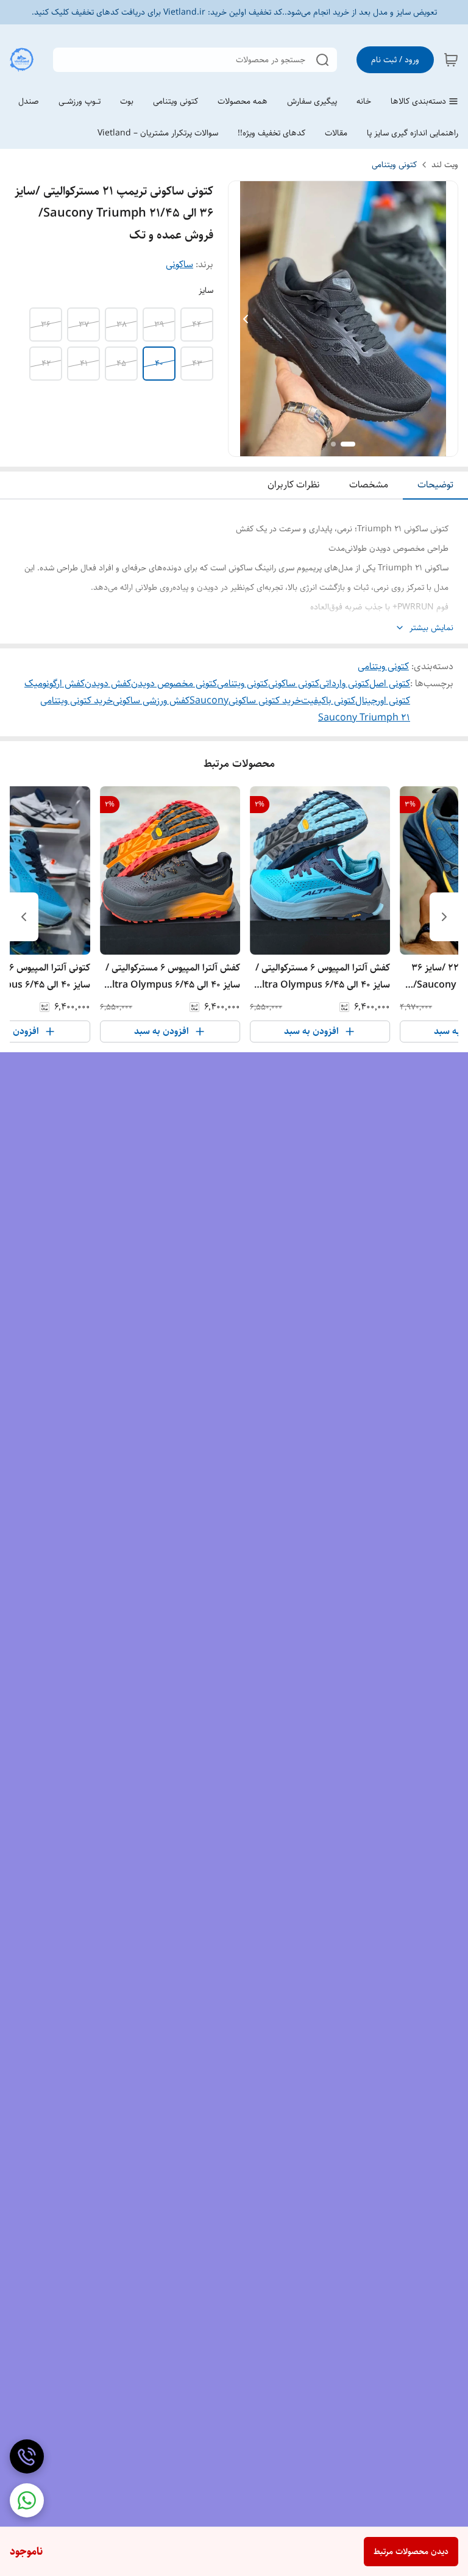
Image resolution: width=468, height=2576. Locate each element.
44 (197, 325)
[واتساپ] (27, 2500)
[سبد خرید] (451, 60)
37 (84, 325)
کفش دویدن (108, 683)
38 (122, 325)
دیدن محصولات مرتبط (411, 2552)
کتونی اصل (390, 683)
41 (84, 364)
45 (121, 364)
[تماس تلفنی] (27, 2456)
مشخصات (369, 485)
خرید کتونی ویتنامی (76, 701)
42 (46, 364)
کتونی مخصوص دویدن (174, 683)
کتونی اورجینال (383, 701)
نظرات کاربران (294, 485)
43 (197, 364)
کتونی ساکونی (294, 683)
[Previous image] (246, 319)
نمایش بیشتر (431, 628)
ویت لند (445, 165)
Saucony (209, 701)
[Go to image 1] (348, 444)
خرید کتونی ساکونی (265, 701)
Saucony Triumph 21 (364, 718)
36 (46, 325)
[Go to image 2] (333, 444)
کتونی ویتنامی (394, 165)
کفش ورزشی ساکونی (151, 701)
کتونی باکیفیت (328, 701)
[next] (24, 917)
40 (159, 364)
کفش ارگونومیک (55, 683)
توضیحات (435, 485)
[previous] (444, 917)
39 (159, 325)
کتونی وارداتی (344, 683)
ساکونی (179, 264)
